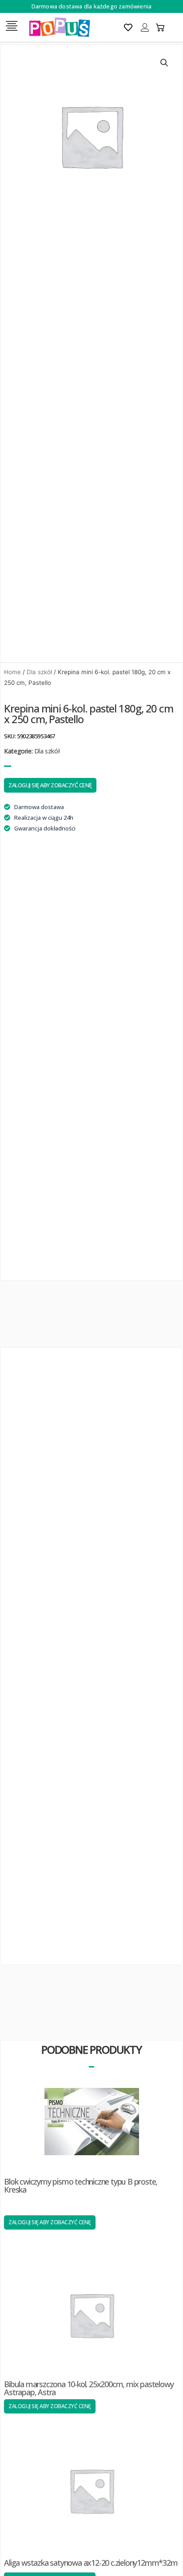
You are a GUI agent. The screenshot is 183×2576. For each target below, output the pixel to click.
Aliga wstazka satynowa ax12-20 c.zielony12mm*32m (91, 2563)
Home (12, 672)
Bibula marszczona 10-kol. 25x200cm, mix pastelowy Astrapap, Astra (89, 2388)
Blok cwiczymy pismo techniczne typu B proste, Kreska (81, 2185)
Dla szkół (39, 672)
